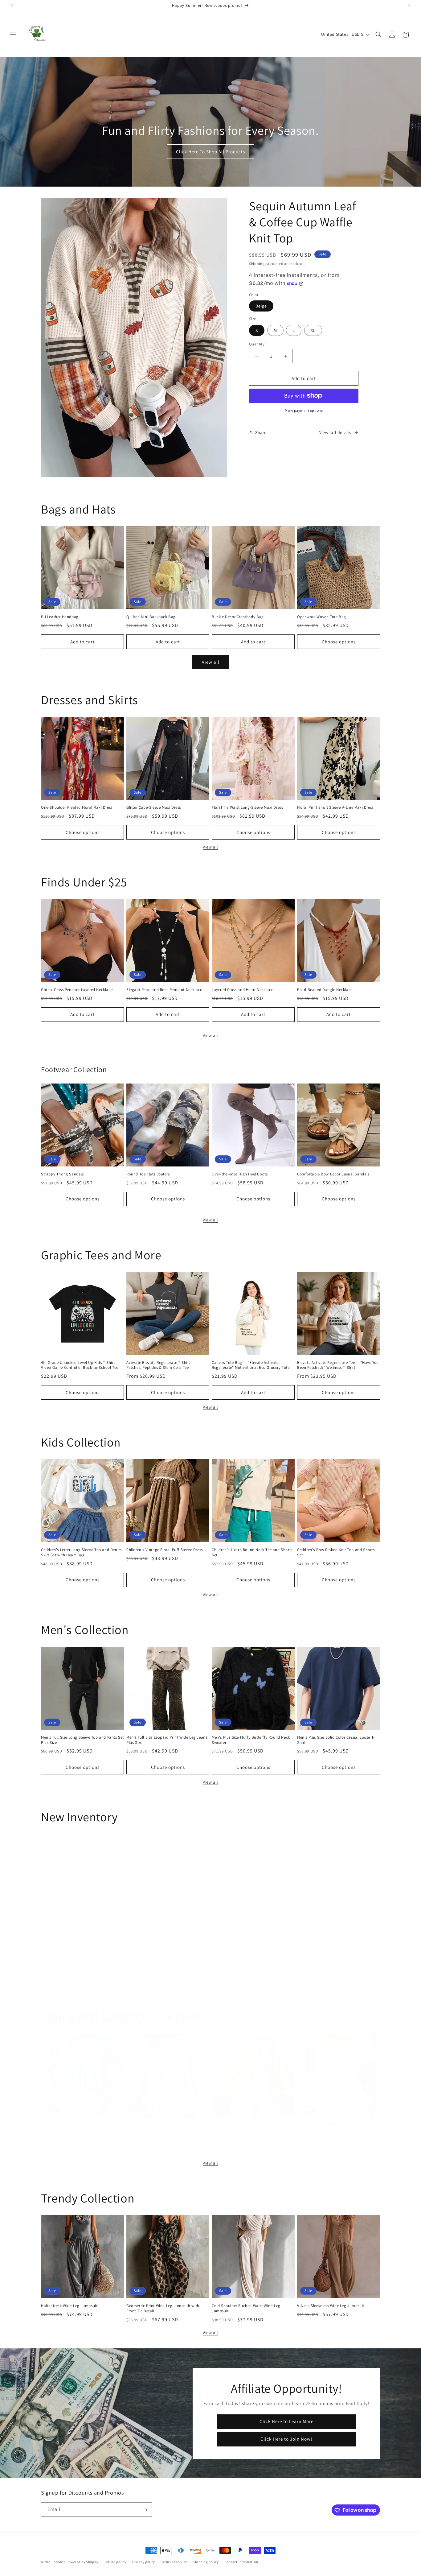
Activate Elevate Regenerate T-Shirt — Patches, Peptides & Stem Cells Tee (160, 1365)
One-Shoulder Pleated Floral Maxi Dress (77, 807)
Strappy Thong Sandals (62, 1174)
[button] (13, 35)
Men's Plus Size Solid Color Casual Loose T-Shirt (336, 1740)
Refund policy (115, 2562)
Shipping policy (206, 2562)
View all (211, 662)
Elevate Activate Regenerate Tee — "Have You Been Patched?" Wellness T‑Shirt (338, 1365)
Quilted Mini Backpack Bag (151, 617)
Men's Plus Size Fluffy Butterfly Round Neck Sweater (251, 1740)
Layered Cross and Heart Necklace (242, 990)
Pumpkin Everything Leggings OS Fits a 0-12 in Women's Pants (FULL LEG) (166, 1940)
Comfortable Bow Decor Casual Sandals (333, 1174)
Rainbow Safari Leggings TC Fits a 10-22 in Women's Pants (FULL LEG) (336, 1940)
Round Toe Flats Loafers (148, 1174)
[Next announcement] (409, 6)
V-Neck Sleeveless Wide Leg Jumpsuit (331, 2306)
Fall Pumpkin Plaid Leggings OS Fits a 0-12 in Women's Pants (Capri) (82, 1940)
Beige (261, 306)
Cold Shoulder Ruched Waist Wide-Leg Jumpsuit (246, 2308)
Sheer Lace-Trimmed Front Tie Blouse (245, 2124)
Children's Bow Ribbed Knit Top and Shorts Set (336, 1552)
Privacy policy (144, 2562)
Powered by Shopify (82, 2562)
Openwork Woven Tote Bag (322, 617)
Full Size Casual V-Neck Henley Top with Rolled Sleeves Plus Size (77, 2127)
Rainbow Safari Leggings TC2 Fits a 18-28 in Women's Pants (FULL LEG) (251, 1940)
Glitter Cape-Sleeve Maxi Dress (154, 807)
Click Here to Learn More (286, 2421)
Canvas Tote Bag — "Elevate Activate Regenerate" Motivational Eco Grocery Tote (251, 1365)
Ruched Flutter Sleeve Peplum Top (328, 2124)
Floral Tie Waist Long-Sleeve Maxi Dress (247, 807)
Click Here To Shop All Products (211, 152)
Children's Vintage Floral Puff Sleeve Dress (165, 1550)
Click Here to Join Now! (286, 2439)
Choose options (339, 641)
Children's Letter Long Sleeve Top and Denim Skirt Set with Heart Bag (82, 1552)
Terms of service (174, 2562)
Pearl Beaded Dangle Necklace (325, 990)
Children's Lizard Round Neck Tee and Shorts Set (252, 1552)
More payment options (304, 410)
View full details (335, 432)
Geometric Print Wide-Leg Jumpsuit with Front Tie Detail (163, 2308)
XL (313, 330)
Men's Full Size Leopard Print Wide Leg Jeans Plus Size (167, 1740)
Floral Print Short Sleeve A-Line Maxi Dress (335, 807)
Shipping (257, 264)
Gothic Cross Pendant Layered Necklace (77, 990)
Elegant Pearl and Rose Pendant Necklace (164, 990)
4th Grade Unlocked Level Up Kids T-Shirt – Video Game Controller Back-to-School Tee (80, 1365)
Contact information (241, 2562)
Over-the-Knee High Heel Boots (240, 1174)
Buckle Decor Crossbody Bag (238, 617)
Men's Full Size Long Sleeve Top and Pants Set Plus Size (82, 1740)
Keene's (60, 2562)
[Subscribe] (145, 2510)
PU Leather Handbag (60, 617)
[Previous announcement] (12, 6)
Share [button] (261, 432)
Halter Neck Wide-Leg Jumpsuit (69, 2306)
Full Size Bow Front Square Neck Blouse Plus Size (167, 2127)
